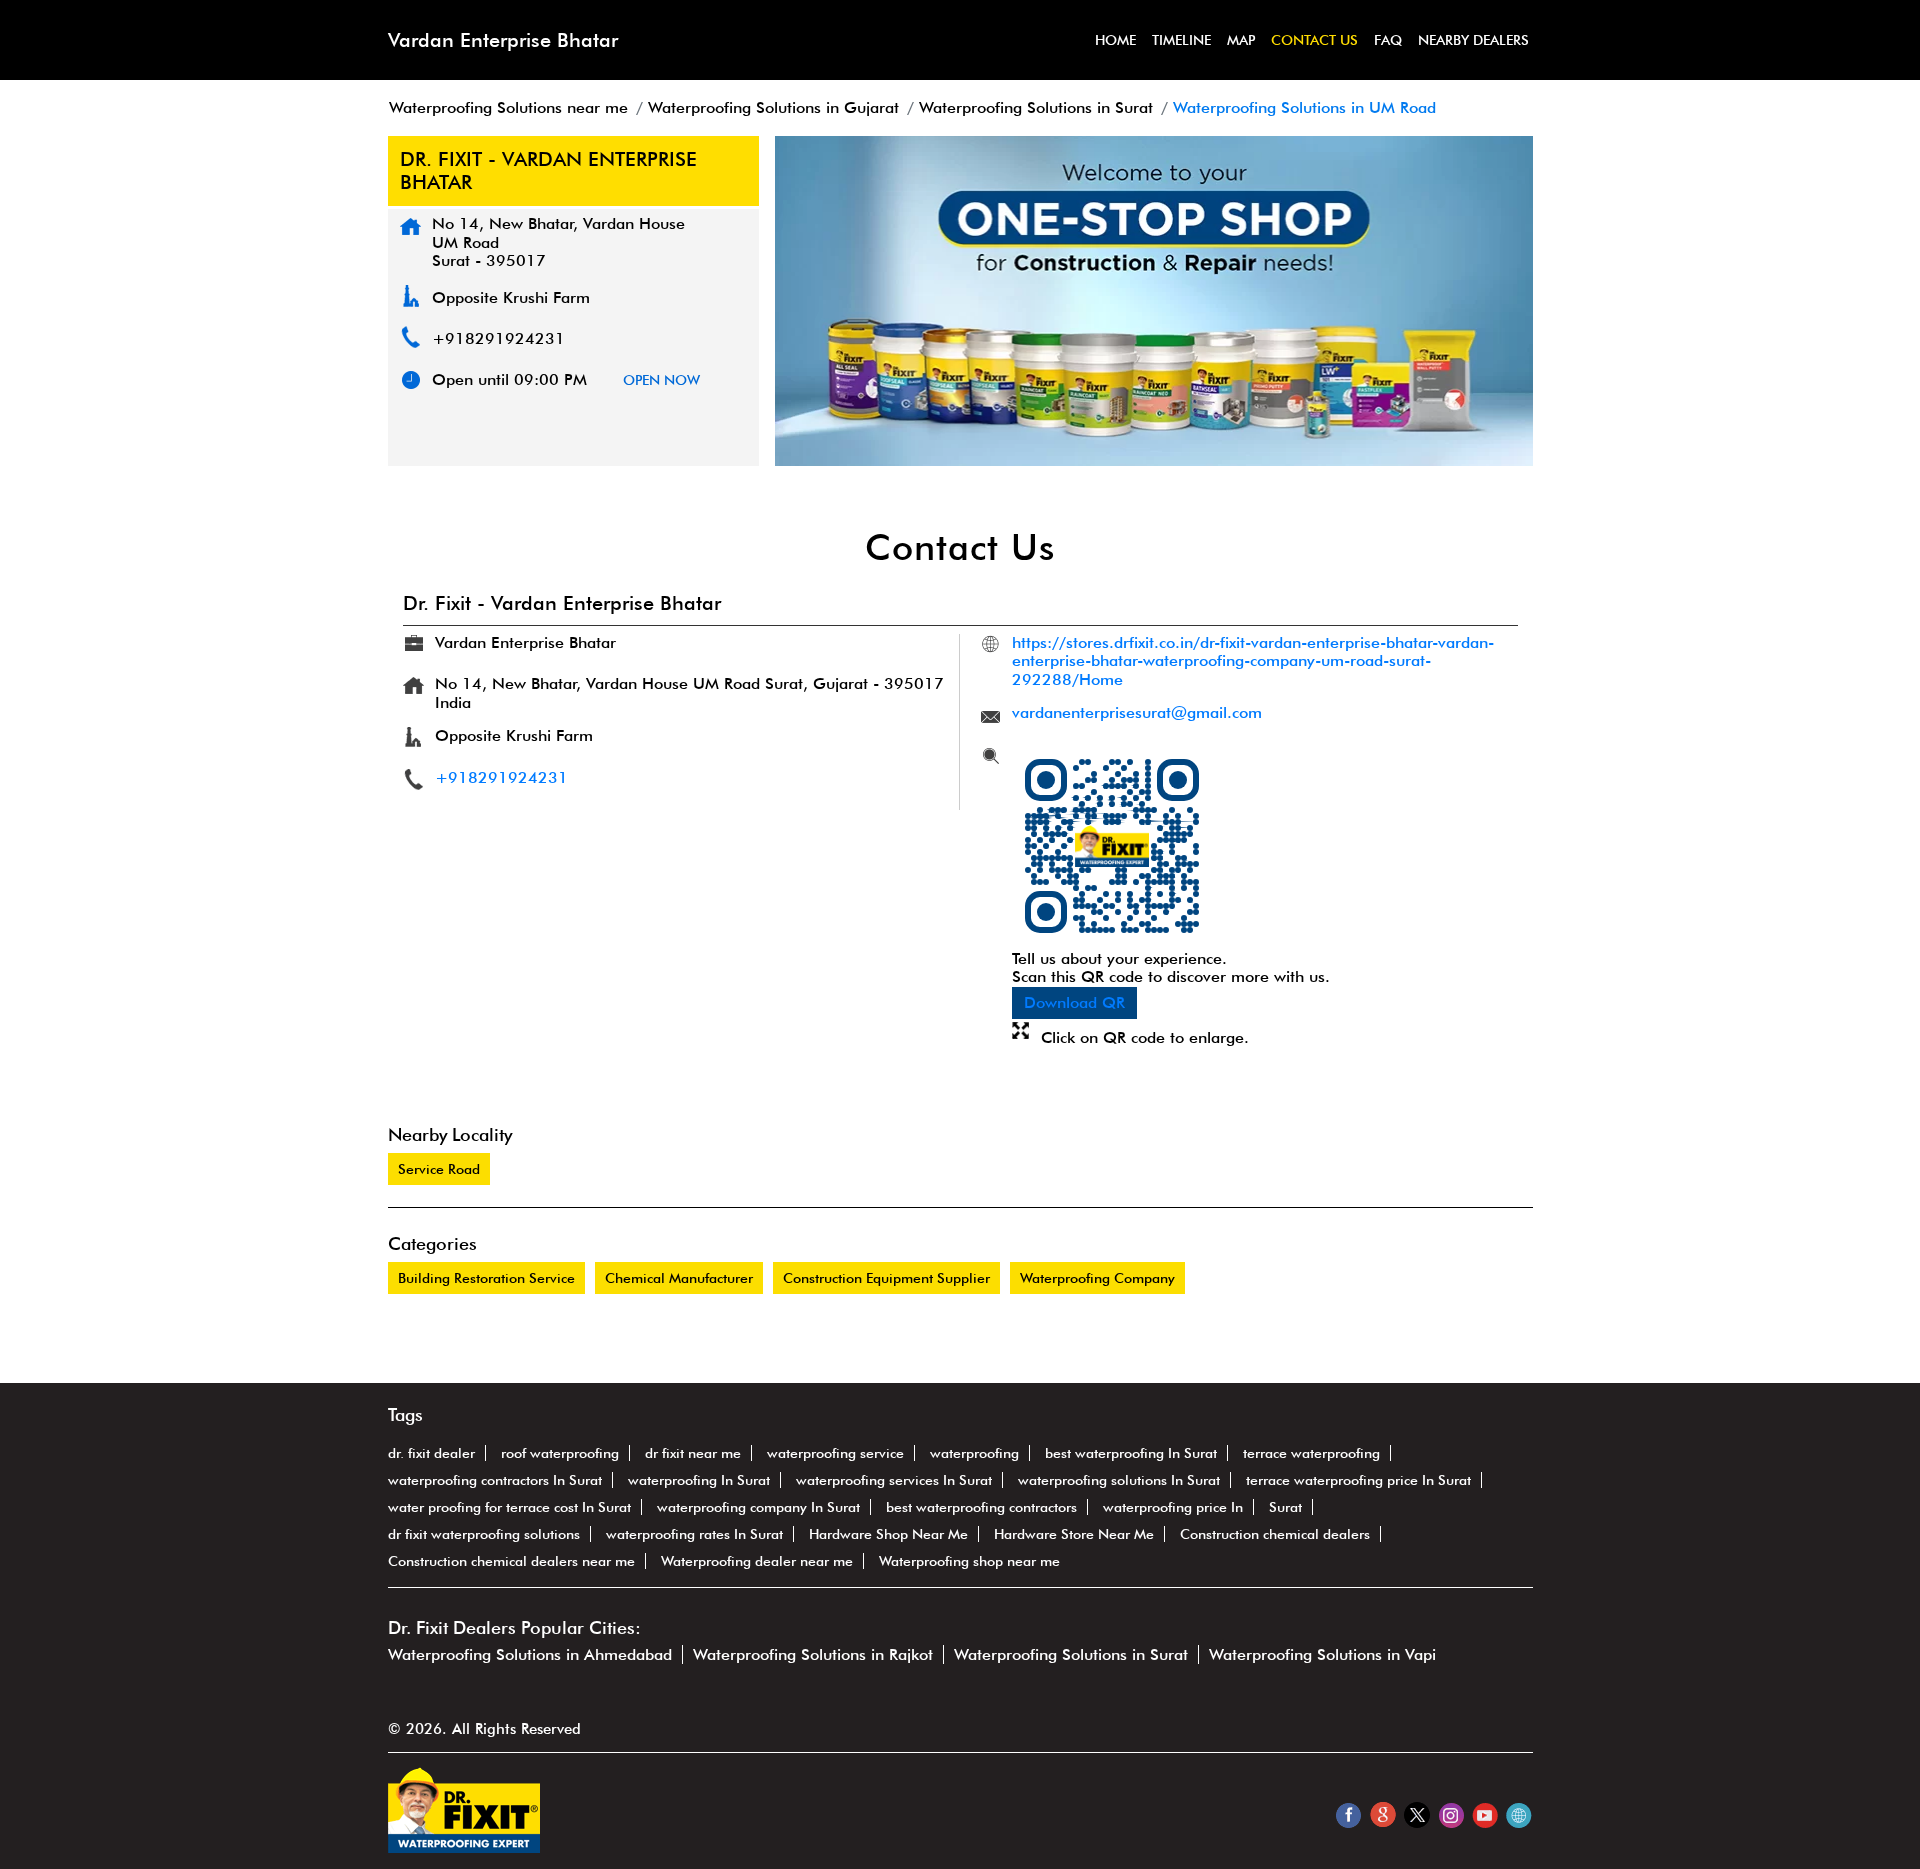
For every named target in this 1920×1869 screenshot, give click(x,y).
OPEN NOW (661, 380)
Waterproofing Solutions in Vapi (1322, 1654)
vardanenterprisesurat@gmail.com (1137, 712)
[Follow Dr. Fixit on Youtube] (1484, 1814)
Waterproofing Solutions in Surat (1071, 1654)
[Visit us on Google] (1382, 1814)
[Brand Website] (1518, 1814)
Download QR (1074, 1002)
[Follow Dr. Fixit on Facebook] (1348, 1814)
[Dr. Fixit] (464, 1847)
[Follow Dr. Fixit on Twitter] (1416, 1814)
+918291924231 (498, 338)
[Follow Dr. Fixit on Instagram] (1450, 1814)
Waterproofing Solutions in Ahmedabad (530, 1654)
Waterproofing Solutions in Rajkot (813, 1654)
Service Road (439, 1169)
